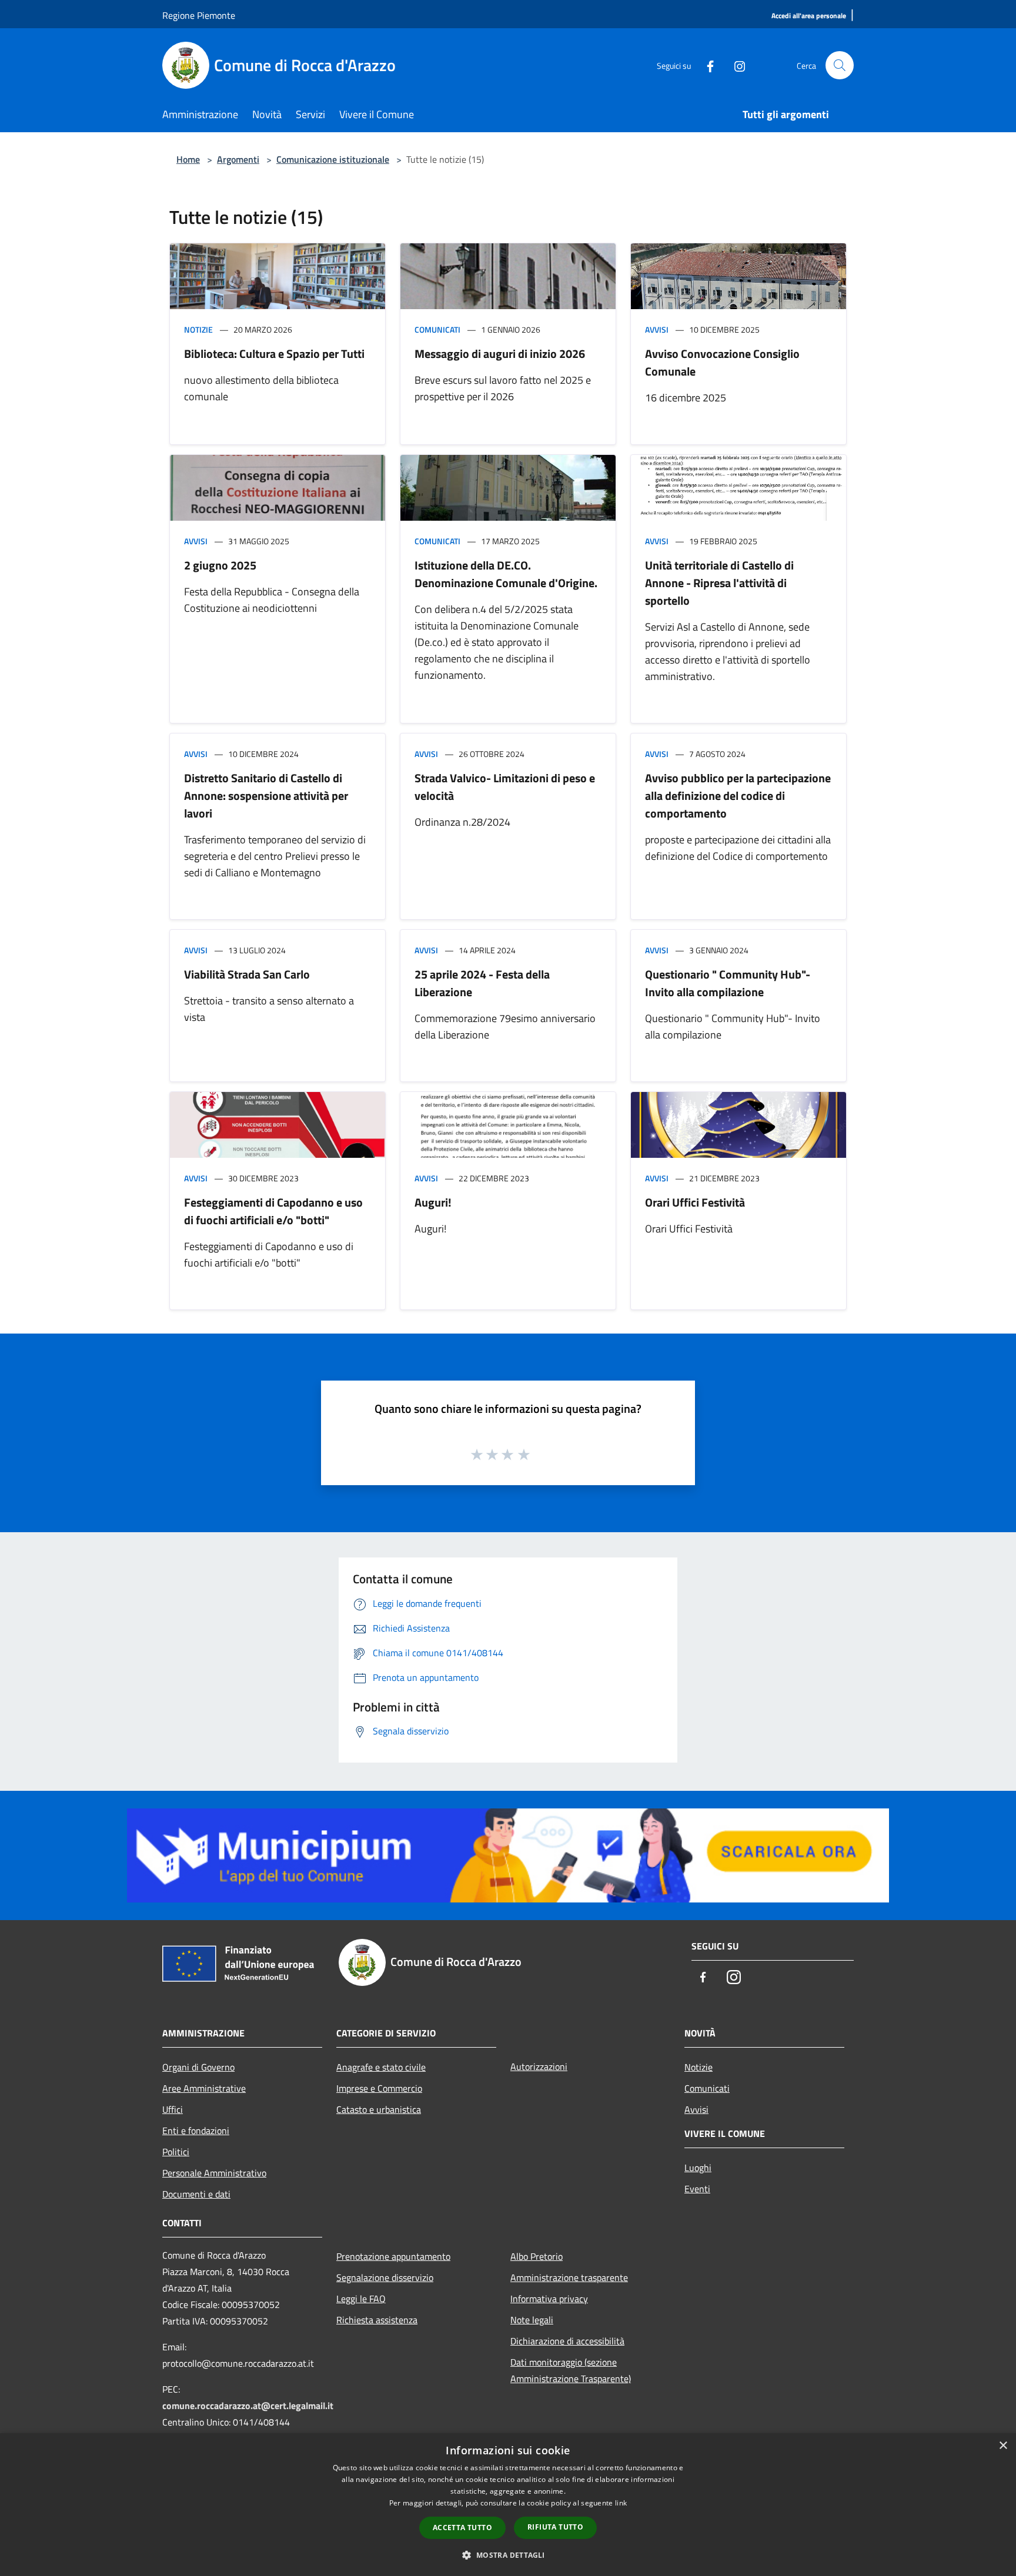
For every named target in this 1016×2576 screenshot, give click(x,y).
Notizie (198, 329)
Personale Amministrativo (214, 2173)
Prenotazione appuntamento (393, 2256)
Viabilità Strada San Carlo (247, 974)
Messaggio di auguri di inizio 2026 (500, 354)
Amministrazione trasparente (569, 2277)
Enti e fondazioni (196, 2131)
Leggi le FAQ (361, 2299)
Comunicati (437, 329)
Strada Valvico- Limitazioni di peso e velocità (505, 787)
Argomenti (238, 159)
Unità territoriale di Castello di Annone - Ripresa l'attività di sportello (719, 583)
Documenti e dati (196, 2194)
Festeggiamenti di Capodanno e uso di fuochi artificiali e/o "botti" (273, 1211)
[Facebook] (706, 65)
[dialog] (508, 2505)
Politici (176, 2152)
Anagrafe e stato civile (381, 2067)
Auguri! (433, 1202)
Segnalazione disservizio (385, 2277)
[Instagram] (735, 65)
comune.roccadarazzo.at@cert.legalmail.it (248, 2406)
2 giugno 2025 (220, 565)
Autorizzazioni (539, 2066)
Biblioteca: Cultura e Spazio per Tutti (274, 354)
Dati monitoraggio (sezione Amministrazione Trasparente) (571, 2370)
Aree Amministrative (204, 2088)
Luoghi (698, 2168)
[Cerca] (840, 65)
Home (188, 159)
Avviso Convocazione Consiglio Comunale (722, 362)
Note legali (532, 2320)
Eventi (697, 2189)
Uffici (173, 2109)
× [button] (1003, 2446)
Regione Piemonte (199, 15)
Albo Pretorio (537, 2256)
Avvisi (657, 329)
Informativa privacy (549, 2299)
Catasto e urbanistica (379, 2109)
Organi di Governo (198, 2067)
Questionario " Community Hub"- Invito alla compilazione (728, 983)
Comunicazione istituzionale (333, 159)
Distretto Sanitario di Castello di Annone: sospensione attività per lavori (266, 795)
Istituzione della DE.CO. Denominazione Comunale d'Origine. (506, 574)
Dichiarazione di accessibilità (567, 2341)
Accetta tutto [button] (462, 2528)
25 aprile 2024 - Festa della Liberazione (482, 983)
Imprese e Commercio (379, 2088)
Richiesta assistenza (377, 2320)
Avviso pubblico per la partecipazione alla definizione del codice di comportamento (738, 795)
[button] (508, 2555)
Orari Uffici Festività (695, 1202)
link (621, 2503)
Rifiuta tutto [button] (555, 2527)
